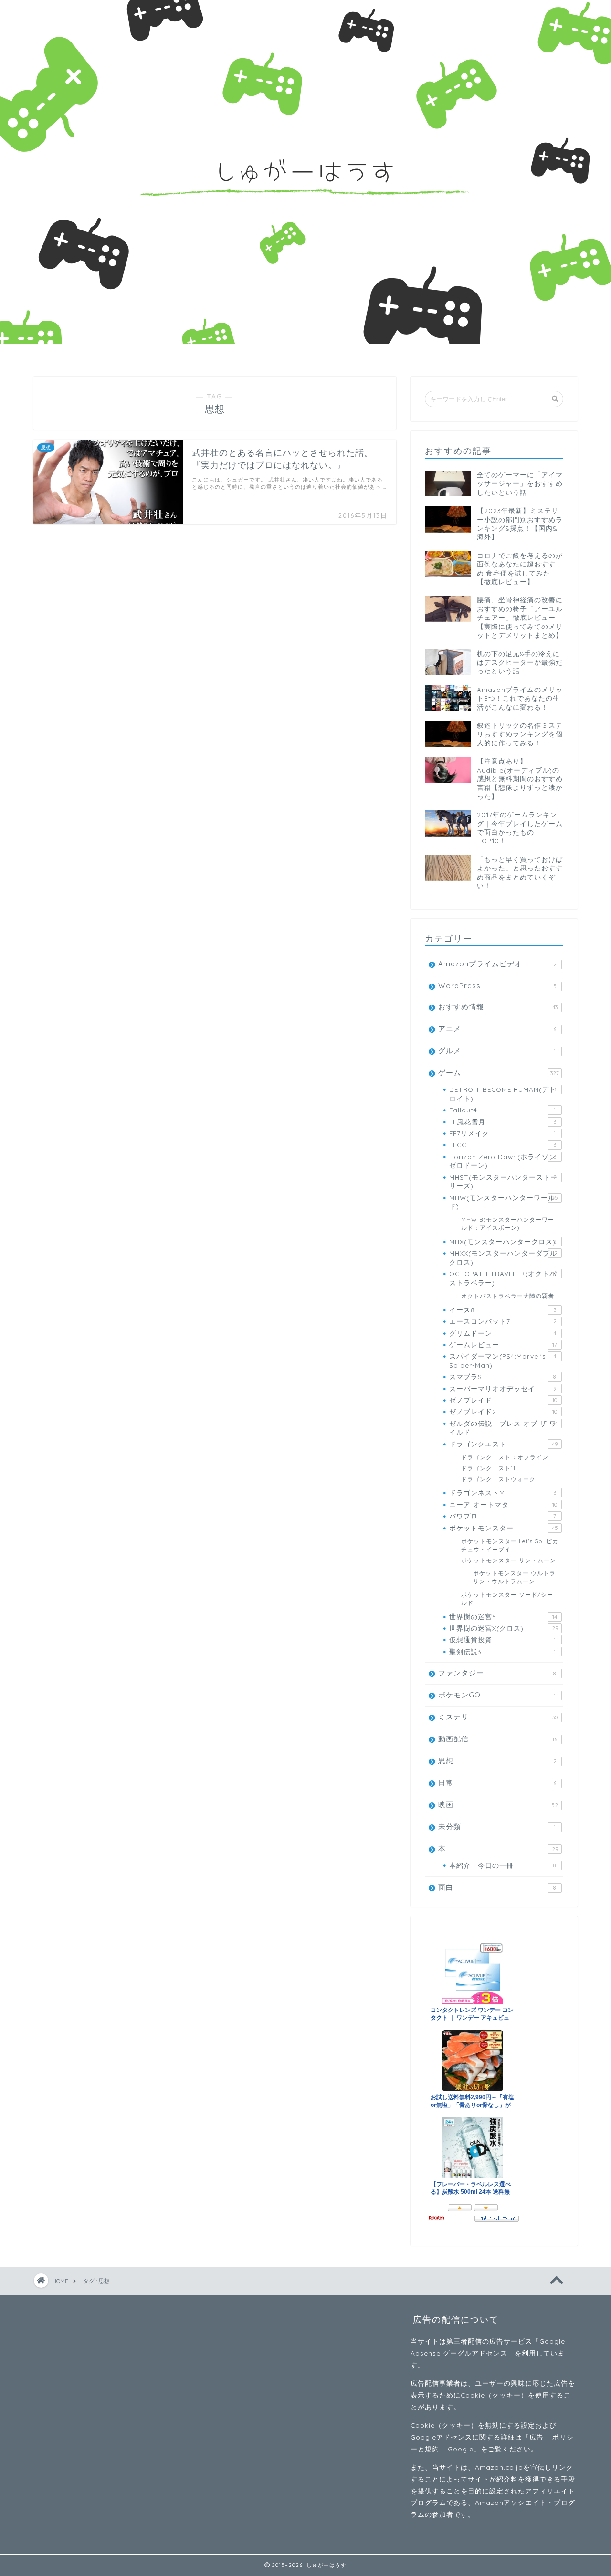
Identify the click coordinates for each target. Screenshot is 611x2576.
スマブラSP (503, 1377)
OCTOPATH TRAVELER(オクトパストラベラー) (503, 1278)
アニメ (497, 1029)
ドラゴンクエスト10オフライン (505, 1457)
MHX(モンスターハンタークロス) (503, 1241)
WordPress (497, 986)
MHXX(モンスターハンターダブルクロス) (503, 1257)
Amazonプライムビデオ (497, 964)
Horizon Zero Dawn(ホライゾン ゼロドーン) (503, 1161)
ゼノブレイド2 (503, 1411)
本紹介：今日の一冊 (503, 1865)
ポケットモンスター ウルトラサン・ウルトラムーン (514, 1577)
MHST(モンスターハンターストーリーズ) (503, 1181)
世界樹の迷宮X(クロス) (504, 1628)
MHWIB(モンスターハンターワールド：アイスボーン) (508, 1224)
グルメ (497, 1051)
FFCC (503, 1145)
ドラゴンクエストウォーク (498, 1479)
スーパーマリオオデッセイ (503, 1388)
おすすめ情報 (498, 1007)
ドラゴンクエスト (503, 1444)
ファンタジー (497, 1673)
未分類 (497, 1827)
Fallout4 (502, 1110)
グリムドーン (503, 1333)
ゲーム (499, 1073)
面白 (497, 1887)
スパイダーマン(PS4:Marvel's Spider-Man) (503, 1360)
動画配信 (498, 1739)
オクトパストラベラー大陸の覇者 (508, 1296)
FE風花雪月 (503, 1122)
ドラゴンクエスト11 (488, 1468)
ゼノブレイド (503, 1400)
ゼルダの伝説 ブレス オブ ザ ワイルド (503, 1428)
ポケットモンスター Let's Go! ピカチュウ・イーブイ (510, 1545)
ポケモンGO (497, 1695)
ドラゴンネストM (503, 1492)
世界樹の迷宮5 (503, 1617)
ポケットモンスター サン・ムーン (509, 1560)
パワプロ (503, 1516)
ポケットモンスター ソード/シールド (507, 1599)
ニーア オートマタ (503, 1504)
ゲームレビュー (503, 1345)
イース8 (503, 1310)
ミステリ (498, 1717)
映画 (498, 1805)
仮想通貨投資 (502, 1639)
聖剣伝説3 (502, 1651)
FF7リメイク (502, 1133)
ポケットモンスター (504, 1528)
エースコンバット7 (503, 1321)
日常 (497, 1783)
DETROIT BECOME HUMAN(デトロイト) (503, 1094)
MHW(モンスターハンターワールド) (504, 1202)
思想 (497, 1761)
